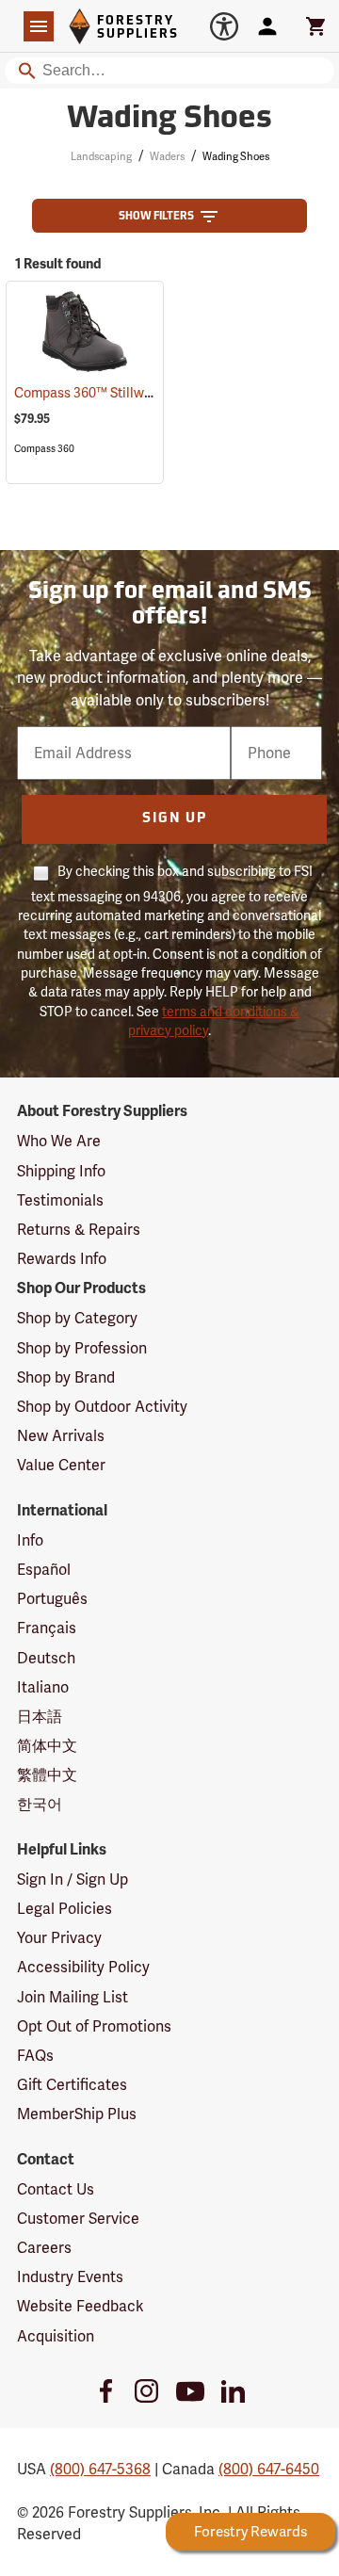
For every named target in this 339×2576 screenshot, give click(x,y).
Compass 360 (44, 449)
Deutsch (46, 1658)
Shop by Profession (82, 1348)
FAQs (35, 2056)
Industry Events (70, 2277)
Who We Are (59, 1141)
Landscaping (101, 156)
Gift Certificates (72, 2085)
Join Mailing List (73, 1997)
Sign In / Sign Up (73, 1879)
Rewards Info (62, 1259)
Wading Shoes (169, 120)
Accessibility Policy (83, 1967)
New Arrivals (61, 1436)
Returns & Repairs (79, 1230)
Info (30, 1540)
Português (52, 1599)
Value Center (61, 1465)
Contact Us (56, 2189)
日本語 (40, 1717)
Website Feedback (81, 2306)
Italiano (43, 1687)
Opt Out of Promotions (94, 2026)
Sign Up (175, 819)
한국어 (40, 1804)
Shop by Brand (66, 1377)
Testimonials (60, 1200)
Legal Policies (65, 1909)
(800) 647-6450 (269, 2469)
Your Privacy (59, 1938)
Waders (167, 156)
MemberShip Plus (77, 2114)
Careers (44, 2248)
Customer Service (78, 2219)
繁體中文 (47, 1775)
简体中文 (47, 1746)
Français (47, 1628)
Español (44, 1570)
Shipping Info (61, 1171)
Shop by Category (77, 1318)
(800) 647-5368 (100, 2469)
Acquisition (56, 2336)
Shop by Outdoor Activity (102, 1407)
